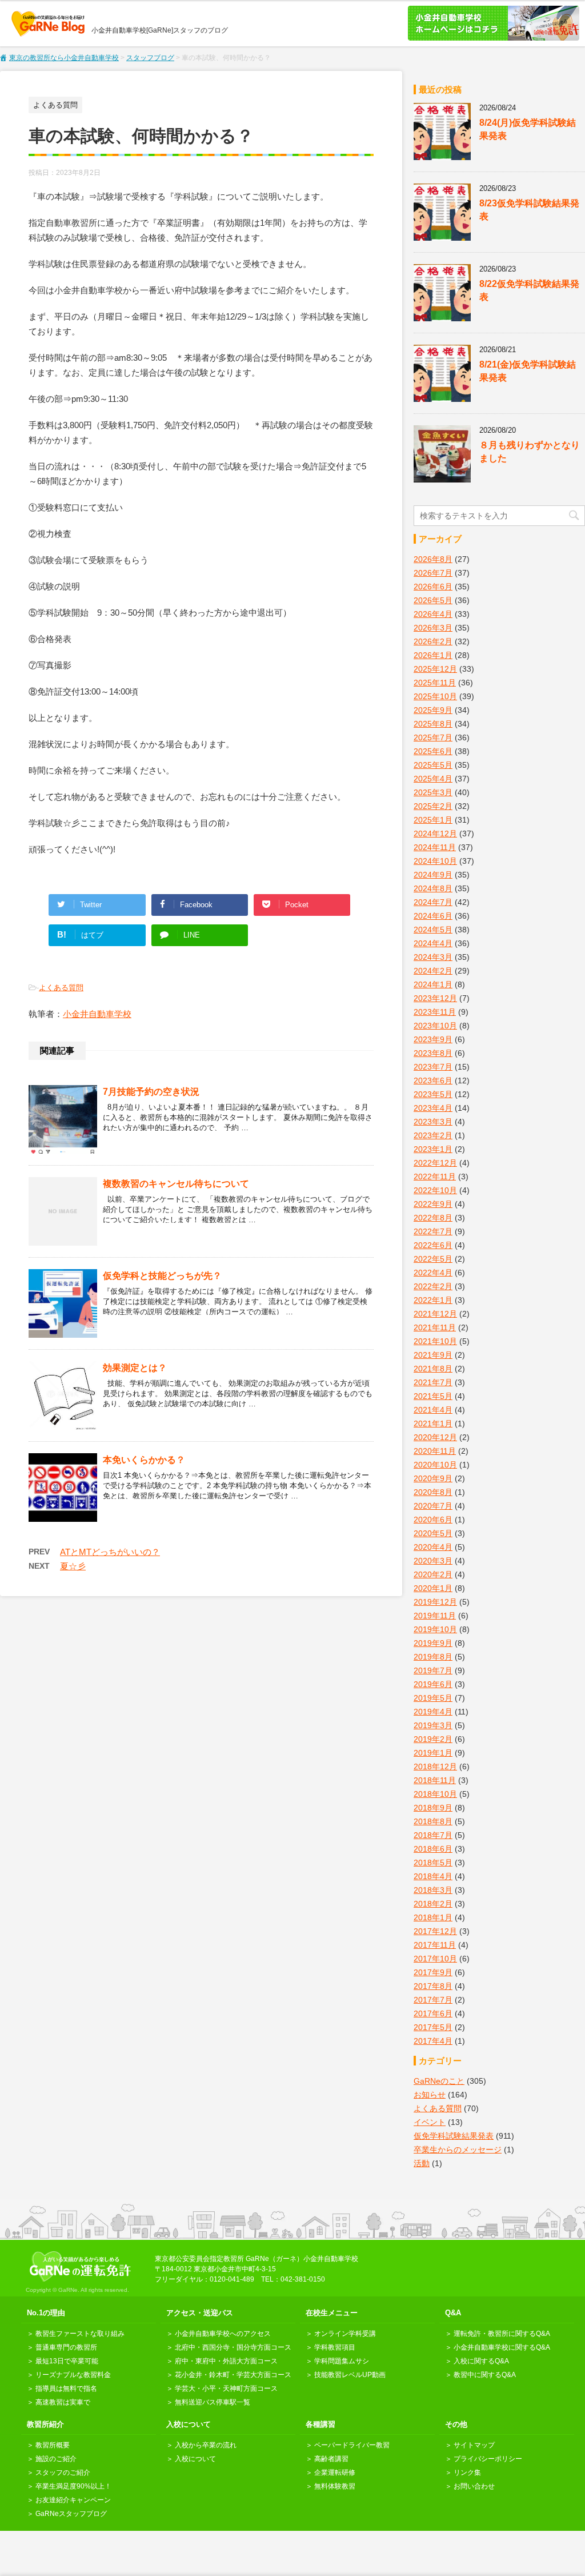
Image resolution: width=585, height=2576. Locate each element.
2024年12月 (435, 834)
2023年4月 (433, 1108)
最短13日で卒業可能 (67, 2361)
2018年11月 (435, 1780)
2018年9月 (433, 1808)
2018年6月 (433, 1849)
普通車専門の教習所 (66, 2347)
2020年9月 (433, 1478)
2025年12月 (435, 669)
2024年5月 (433, 930)
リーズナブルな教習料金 (73, 2375)
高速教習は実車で (63, 2402)
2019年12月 (435, 1602)
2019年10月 (435, 1629)
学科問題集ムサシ (342, 2361)
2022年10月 (435, 1190)
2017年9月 (433, 1972)
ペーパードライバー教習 (352, 2445)
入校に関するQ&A (481, 2361)
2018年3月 (433, 1890)
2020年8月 (433, 1492)
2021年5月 (433, 1396)
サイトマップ (474, 2445)
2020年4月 (433, 1547)
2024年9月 (433, 875)
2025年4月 (433, 779)
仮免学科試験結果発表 (454, 2136)
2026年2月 (433, 641)
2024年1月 (433, 984)
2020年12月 (435, 1437)
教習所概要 (53, 2445)
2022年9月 (433, 1204)
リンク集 (467, 2473)
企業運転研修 (335, 2473)
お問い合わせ (474, 2486)
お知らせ (430, 2095)
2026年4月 (433, 614)
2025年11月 (435, 683)
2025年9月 (433, 710)
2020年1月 (433, 1588)
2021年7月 (433, 1382)
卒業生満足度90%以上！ (73, 2486)
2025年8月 (433, 724)
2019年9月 (433, 1643)
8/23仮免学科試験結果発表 (529, 210)
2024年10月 (435, 861)
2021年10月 (435, 1341)
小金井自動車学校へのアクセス (223, 2334)
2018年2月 (433, 1904)
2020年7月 (433, 1506)
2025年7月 (433, 737)
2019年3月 (433, 1725)
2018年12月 (435, 1766)
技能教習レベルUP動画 (350, 2375)
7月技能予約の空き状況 (151, 1092)
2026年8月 (433, 559)
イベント (430, 2122)
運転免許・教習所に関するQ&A (502, 2334)
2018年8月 (433, 1821)
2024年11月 (435, 847)
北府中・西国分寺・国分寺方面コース (233, 2347)
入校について (195, 2459)
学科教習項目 (335, 2347)
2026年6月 (433, 587)
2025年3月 (433, 792)
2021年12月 (435, 1314)
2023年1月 (433, 1149)
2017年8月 (433, 1986)
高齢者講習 (331, 2459)
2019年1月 (433, 1753)
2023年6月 (433, 1080)
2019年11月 (435, 1616)
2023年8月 (433, 1053)
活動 (422, 2163)
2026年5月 (433, 600)
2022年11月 (435, 1177)
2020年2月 (433, 1574)
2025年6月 (433, 751)
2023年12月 (435, 998)
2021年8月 (433, 1369)
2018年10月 (435, 1794)
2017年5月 (433, 2027)
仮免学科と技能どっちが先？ (162, 1276)
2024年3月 (433, 957)
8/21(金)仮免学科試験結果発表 (528, 371)
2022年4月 (433, 1273)
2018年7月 (433, 1835)
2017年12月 (435, 1931)
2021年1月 (433, 1423)
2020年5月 (433, 1533)
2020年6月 (433, 1520)
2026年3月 (433, 628)
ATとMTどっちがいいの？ (110, 1552)
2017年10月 (435, 1959)
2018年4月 (433, 1876)
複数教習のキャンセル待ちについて (176, 1184)
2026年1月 (433, 655)
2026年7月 (433, 573)
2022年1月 (433, 1300)
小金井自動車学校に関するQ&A (502, 2347)
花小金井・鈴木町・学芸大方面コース (233, 2375)
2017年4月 (433, 2041)
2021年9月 (433, 1355)
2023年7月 (433, 1067)
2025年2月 (433, 806)
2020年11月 (435, 1451)
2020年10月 (435, 1465)
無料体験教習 (335, 2486)
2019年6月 (433, 1684)
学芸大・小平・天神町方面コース (226, 2388)
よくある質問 (61, 988)
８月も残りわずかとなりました (530, 452)
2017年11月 (435, 1945)
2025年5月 (433, 765)
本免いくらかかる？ (144, 1460)
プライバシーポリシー (488, 2459)
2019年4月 (433, 1712)
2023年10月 (435, 1026)
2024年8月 (433, 888)
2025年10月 (435, 696)
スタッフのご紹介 (63, 2473)
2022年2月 (433, 1286)
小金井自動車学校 (97, 1014)
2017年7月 (433, 2000)
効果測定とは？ (135, 1368)
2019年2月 (433, 1739)
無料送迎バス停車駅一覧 (213, 2402)
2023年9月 (433, 1039)
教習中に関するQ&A (485, 2375)
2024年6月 (433, 916)
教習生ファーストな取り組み (80, 2334)
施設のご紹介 (56, 2459)
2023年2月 (433, 1135)
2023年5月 (433, 1094)
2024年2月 (433, 971)
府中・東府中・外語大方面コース (226, 2361)
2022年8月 (433, 1218)
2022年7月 (433, 1231)
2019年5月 (433, 1698)
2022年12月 (435, 1163)
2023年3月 (433, 1122)
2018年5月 (433, 1863)
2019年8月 (433, 1657)
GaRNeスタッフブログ (71, 2514)
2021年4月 (433, 1410)
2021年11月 (435, 1327)
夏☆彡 (73, 1566)
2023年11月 (435, 1012)
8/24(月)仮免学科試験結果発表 (528, 129)
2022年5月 (433, 1259)
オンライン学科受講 (345, 2334)
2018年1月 (433, 1917)
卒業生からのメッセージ (458, 2150)
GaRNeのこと (439, 2081)
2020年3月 (433, 1561)
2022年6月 (433, 1245)
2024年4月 (433, 943)
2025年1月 (433, 820)
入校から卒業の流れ (206, 2445)
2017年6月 (433, 2013)
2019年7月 (433, 1670)
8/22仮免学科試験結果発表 (529, 290)
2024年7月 (433, 902)
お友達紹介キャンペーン (73, 2500)
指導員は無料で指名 (66, 2388)
